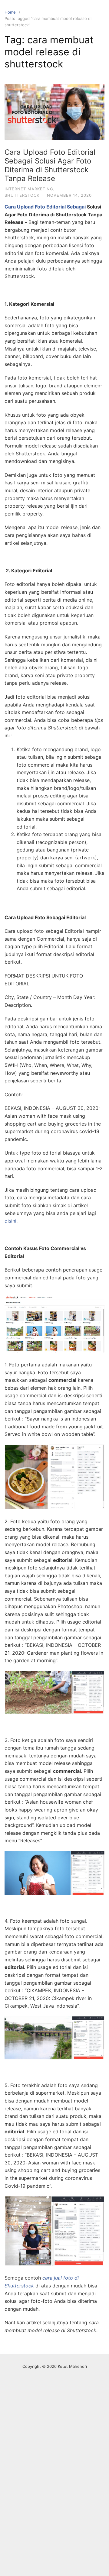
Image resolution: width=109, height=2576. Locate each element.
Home (10, 12)
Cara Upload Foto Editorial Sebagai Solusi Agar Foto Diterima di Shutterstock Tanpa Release (50, 165)
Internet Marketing (29, 189)
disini (10, 1221)
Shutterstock (22, 195)
